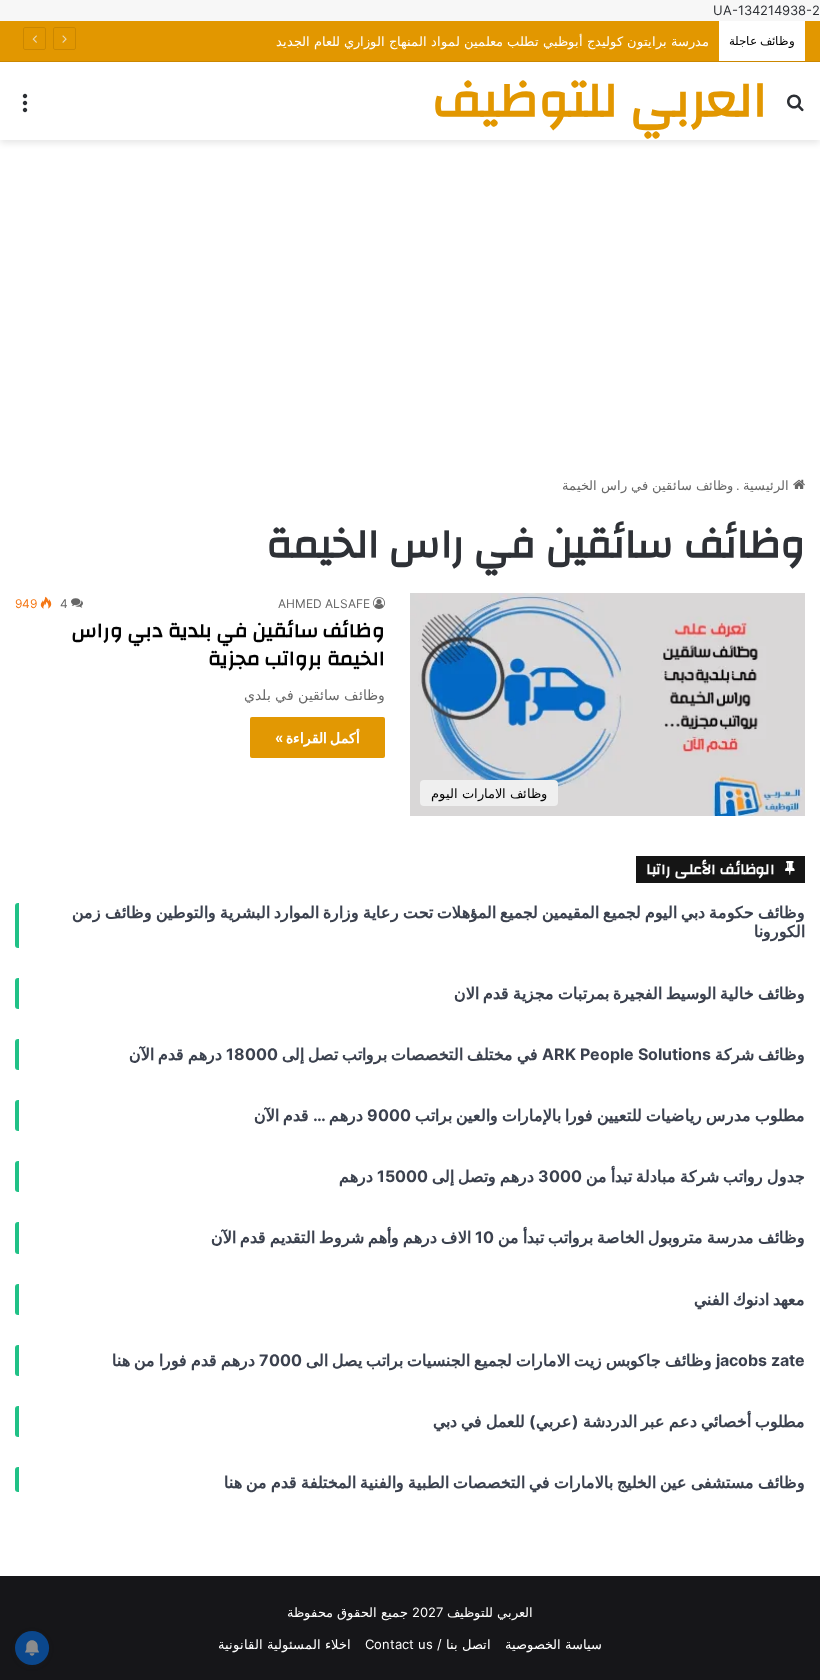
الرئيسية (768, 485)
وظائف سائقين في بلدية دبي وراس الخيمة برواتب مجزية (228, 644)
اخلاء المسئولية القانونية (284, 1644)
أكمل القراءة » (317, 737)
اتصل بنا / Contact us (428, 1644)
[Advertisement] (410, 300)
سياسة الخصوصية (553, 1644)
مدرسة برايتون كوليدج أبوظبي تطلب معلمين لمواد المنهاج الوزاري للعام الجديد (492, 41)
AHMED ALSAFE (324, 603)
